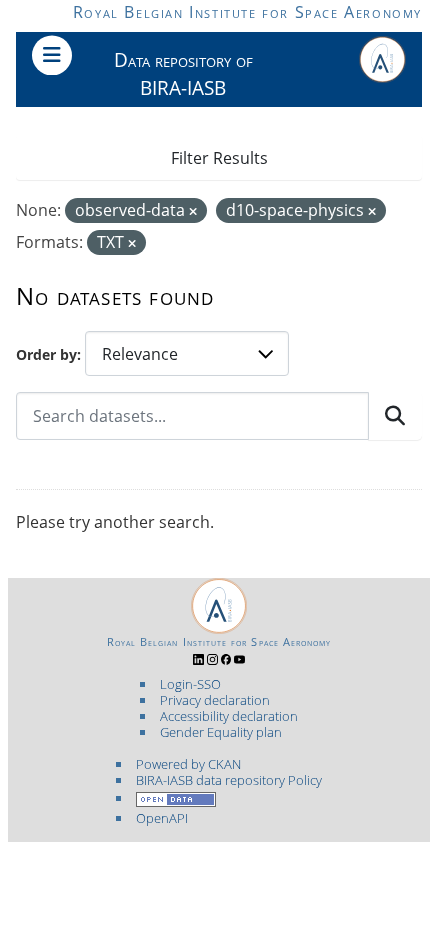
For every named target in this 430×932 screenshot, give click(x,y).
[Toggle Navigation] (52, 55)
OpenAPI (162, 818)
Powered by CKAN (188, 764)
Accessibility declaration (229, 716)
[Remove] (193, 211)
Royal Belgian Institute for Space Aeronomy (247, 12)
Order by (46, 354)
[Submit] (395, 416)
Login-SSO (190, 684)
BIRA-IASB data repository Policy (229, 780)
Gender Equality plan (221, 732)
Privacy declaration (215, 700)
